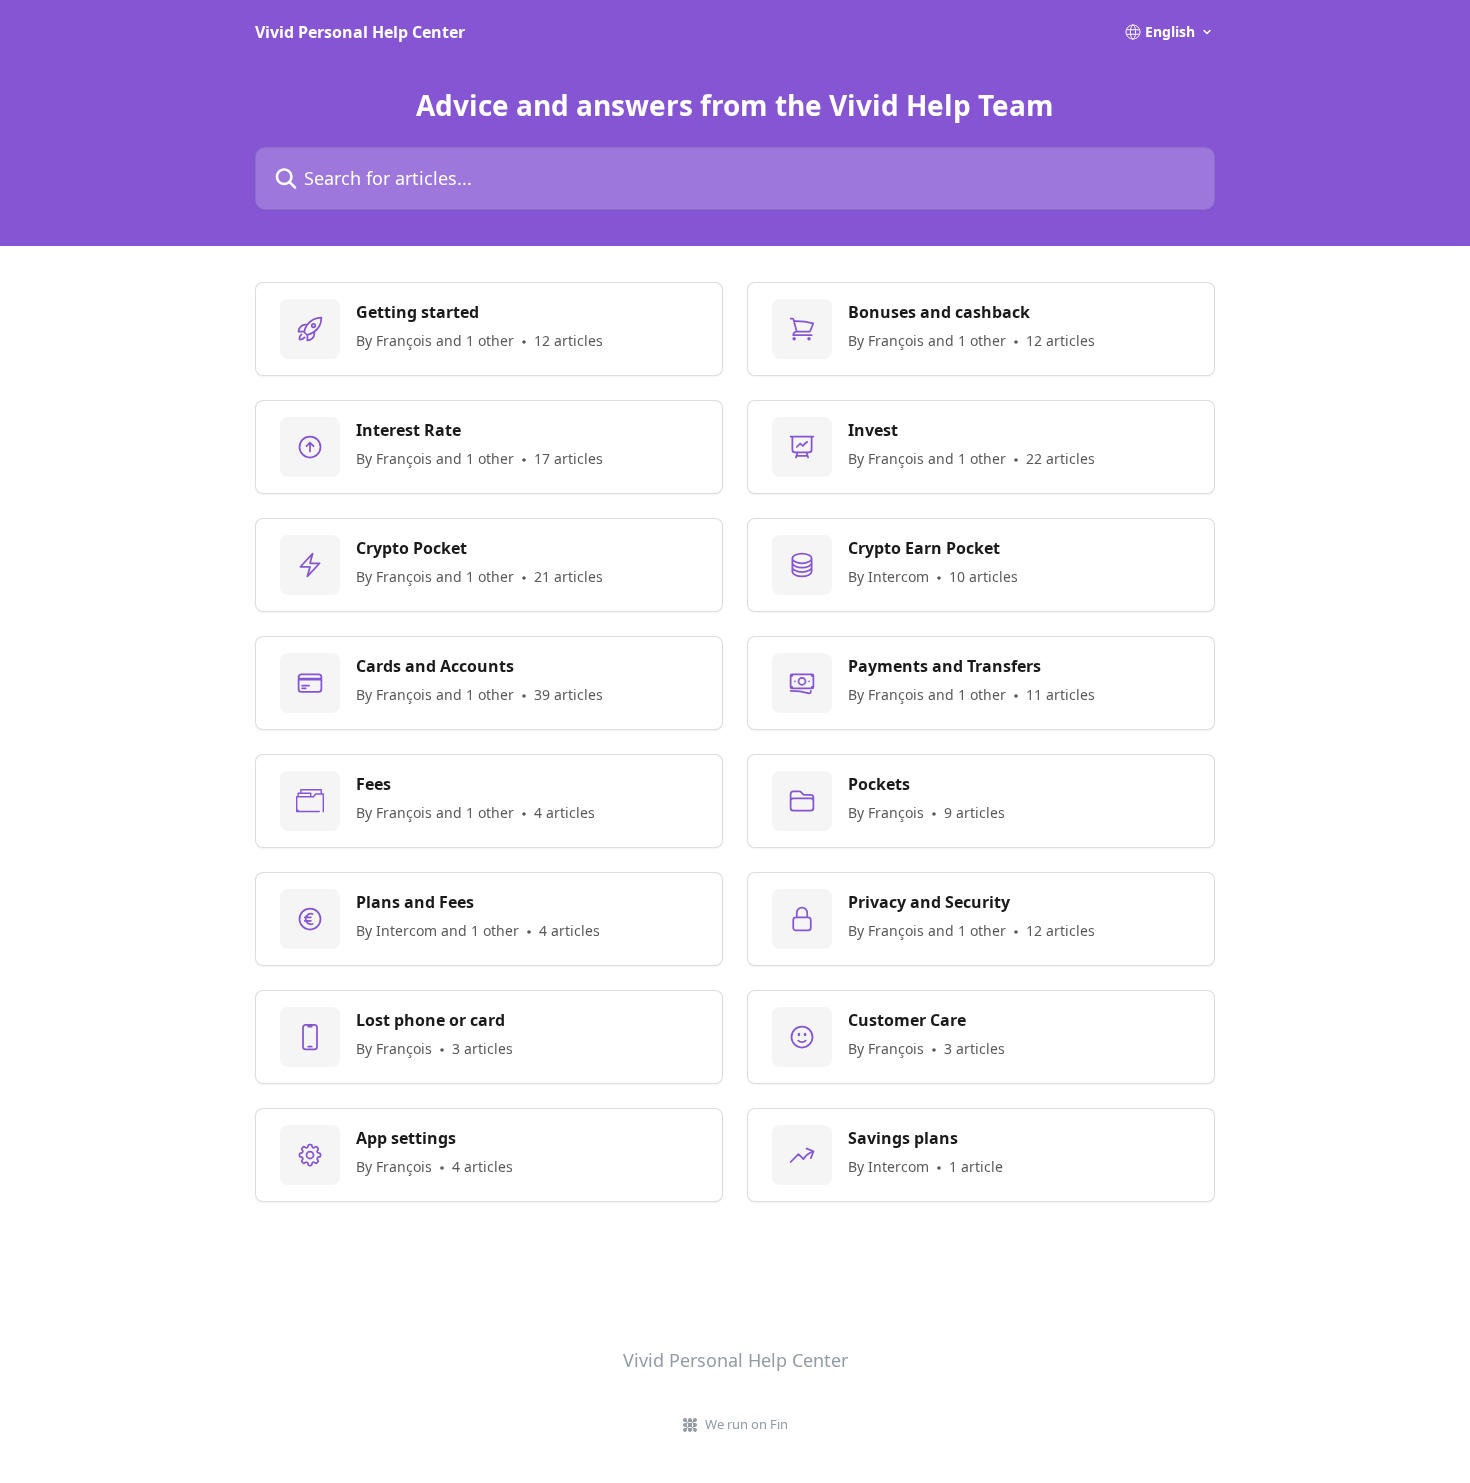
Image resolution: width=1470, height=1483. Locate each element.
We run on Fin (746, 1424)
